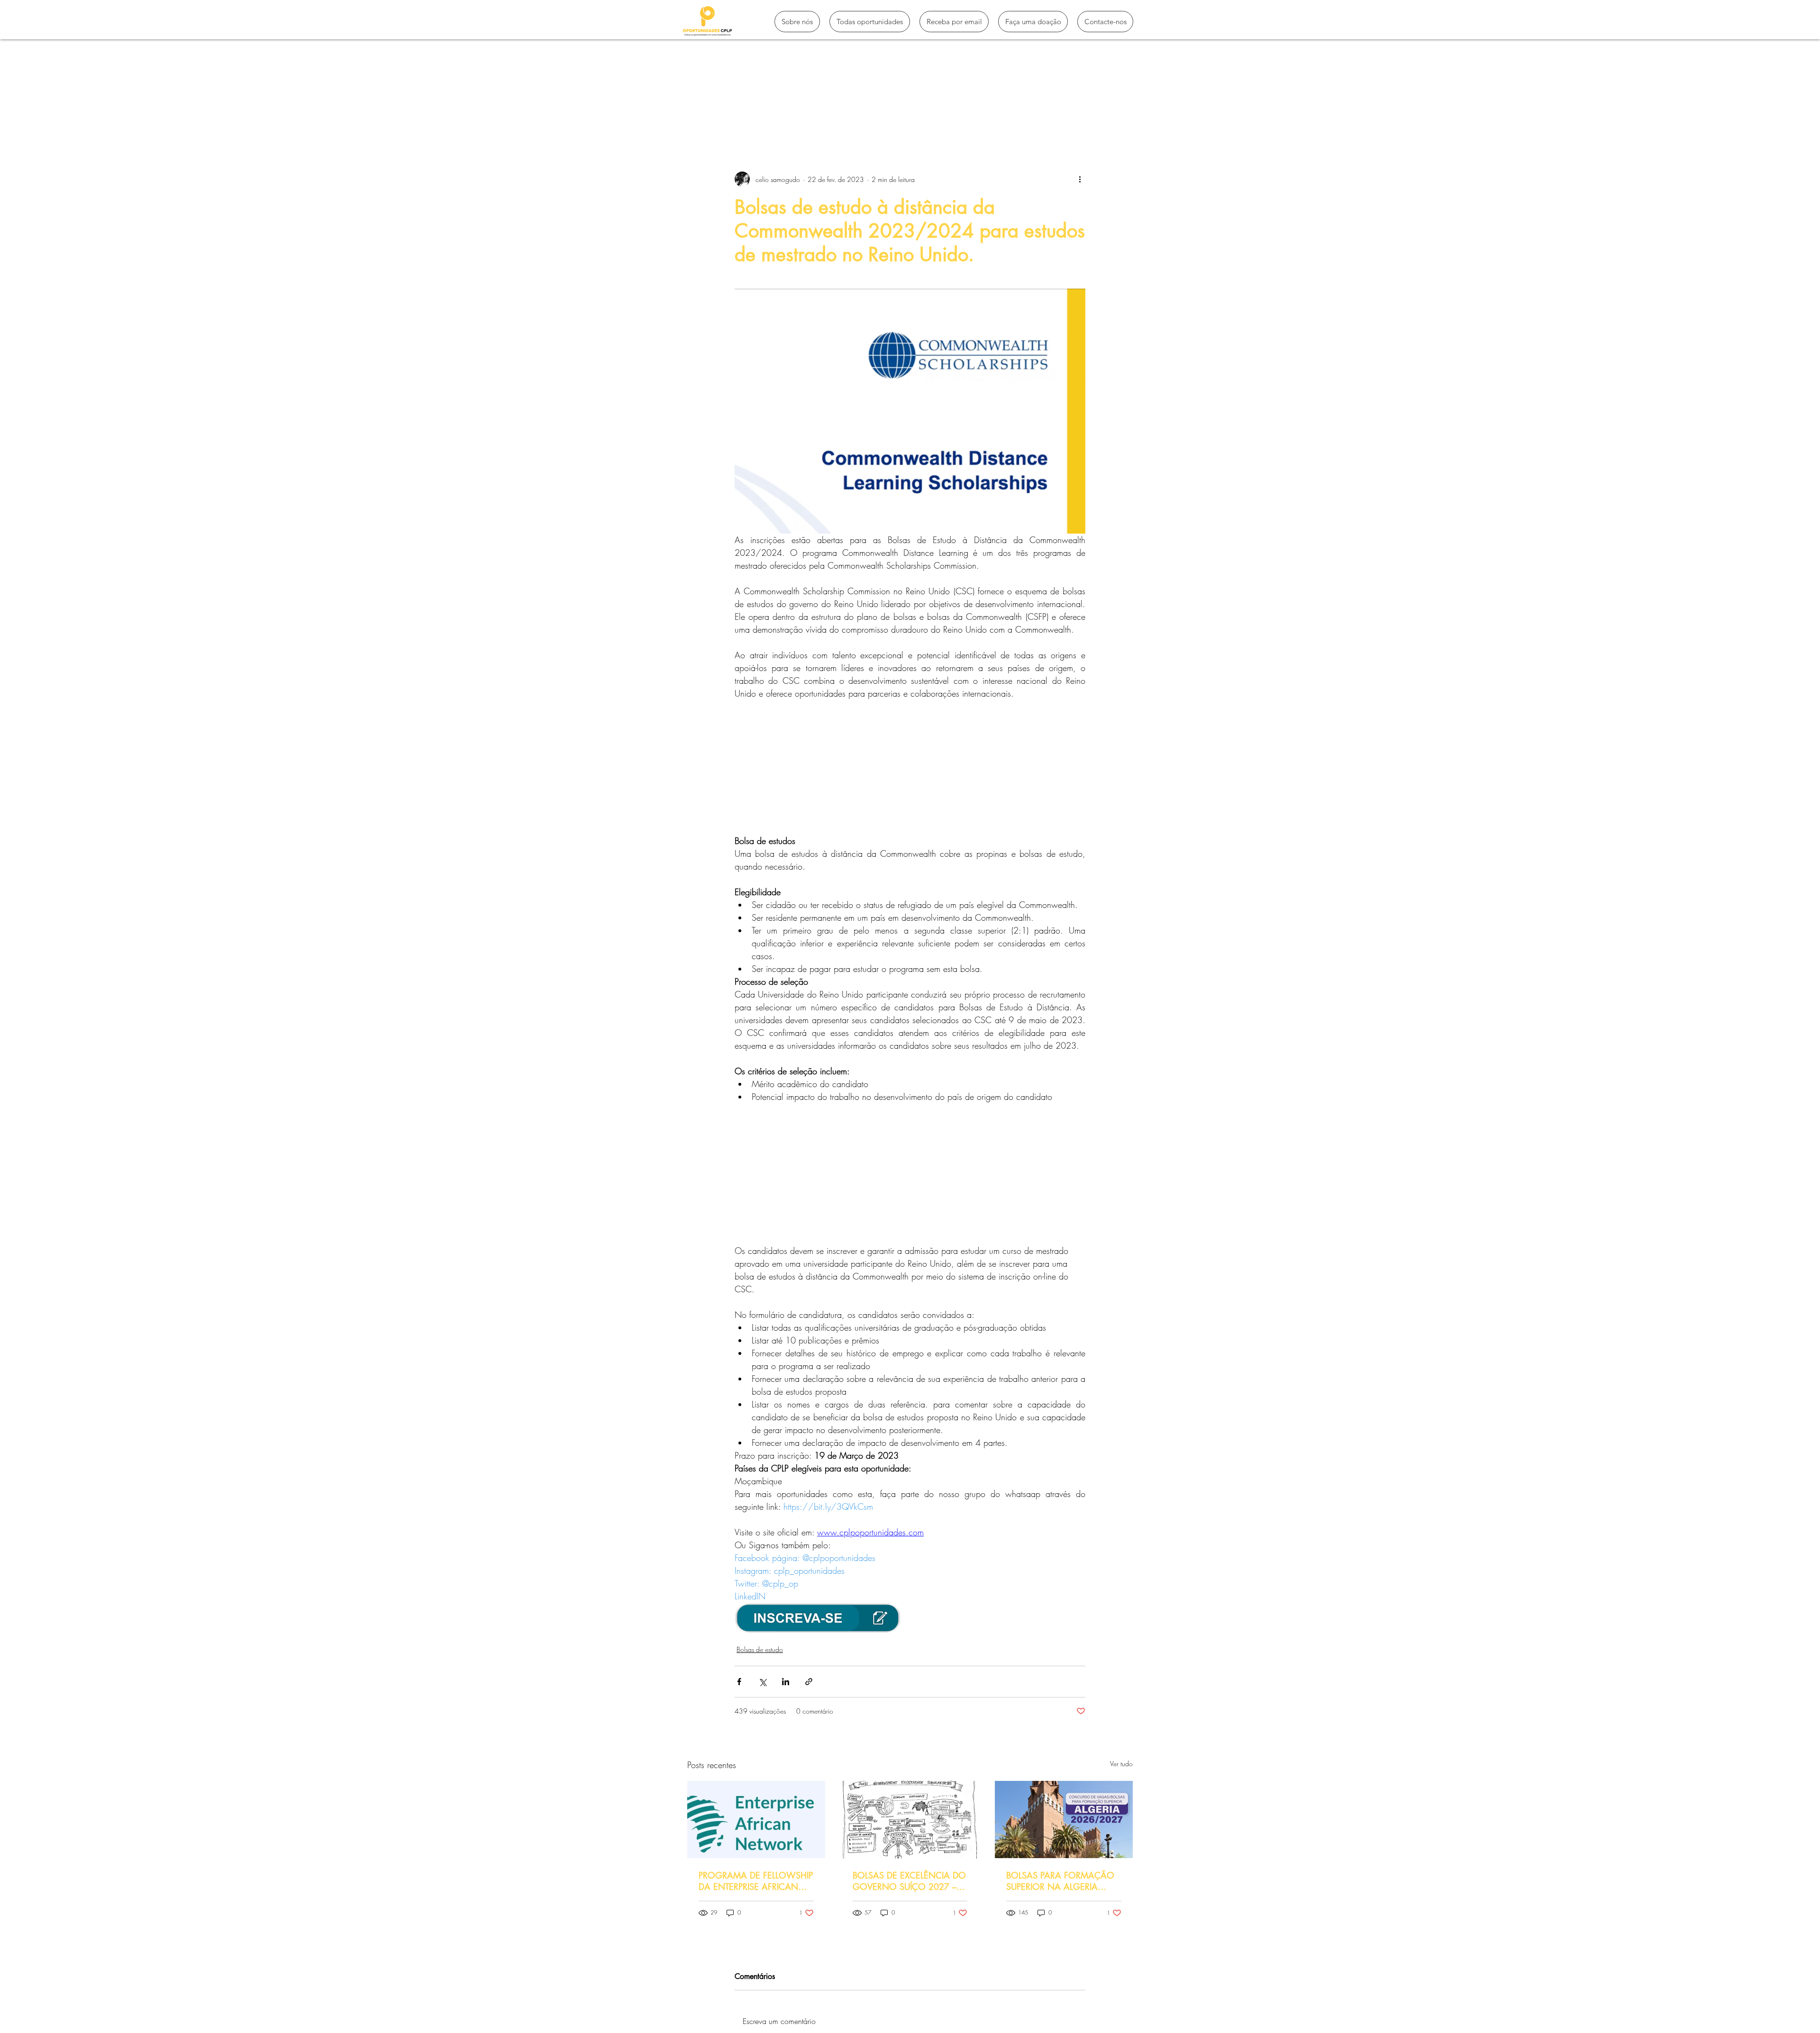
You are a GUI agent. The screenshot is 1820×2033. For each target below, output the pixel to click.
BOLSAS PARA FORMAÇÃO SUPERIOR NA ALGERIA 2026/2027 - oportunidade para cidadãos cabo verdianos (1063, 1881)
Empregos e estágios (949, 115)
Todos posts (705, 115)
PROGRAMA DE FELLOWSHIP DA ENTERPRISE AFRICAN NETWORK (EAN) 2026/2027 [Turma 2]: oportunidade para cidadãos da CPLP (756, 1881)
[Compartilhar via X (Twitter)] (762, 1682)
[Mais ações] (1080, 179)
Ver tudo (1121, 1764)
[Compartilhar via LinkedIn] (786, 1682)
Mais (1008, 115)
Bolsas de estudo (871, 115)
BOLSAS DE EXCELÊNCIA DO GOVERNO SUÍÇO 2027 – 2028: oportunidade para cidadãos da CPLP (909, 1881)
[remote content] (910, 767)
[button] (1121, 115)
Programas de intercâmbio (784, 115)
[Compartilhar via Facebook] (739, 1682)
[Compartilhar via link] (809, 1682)
